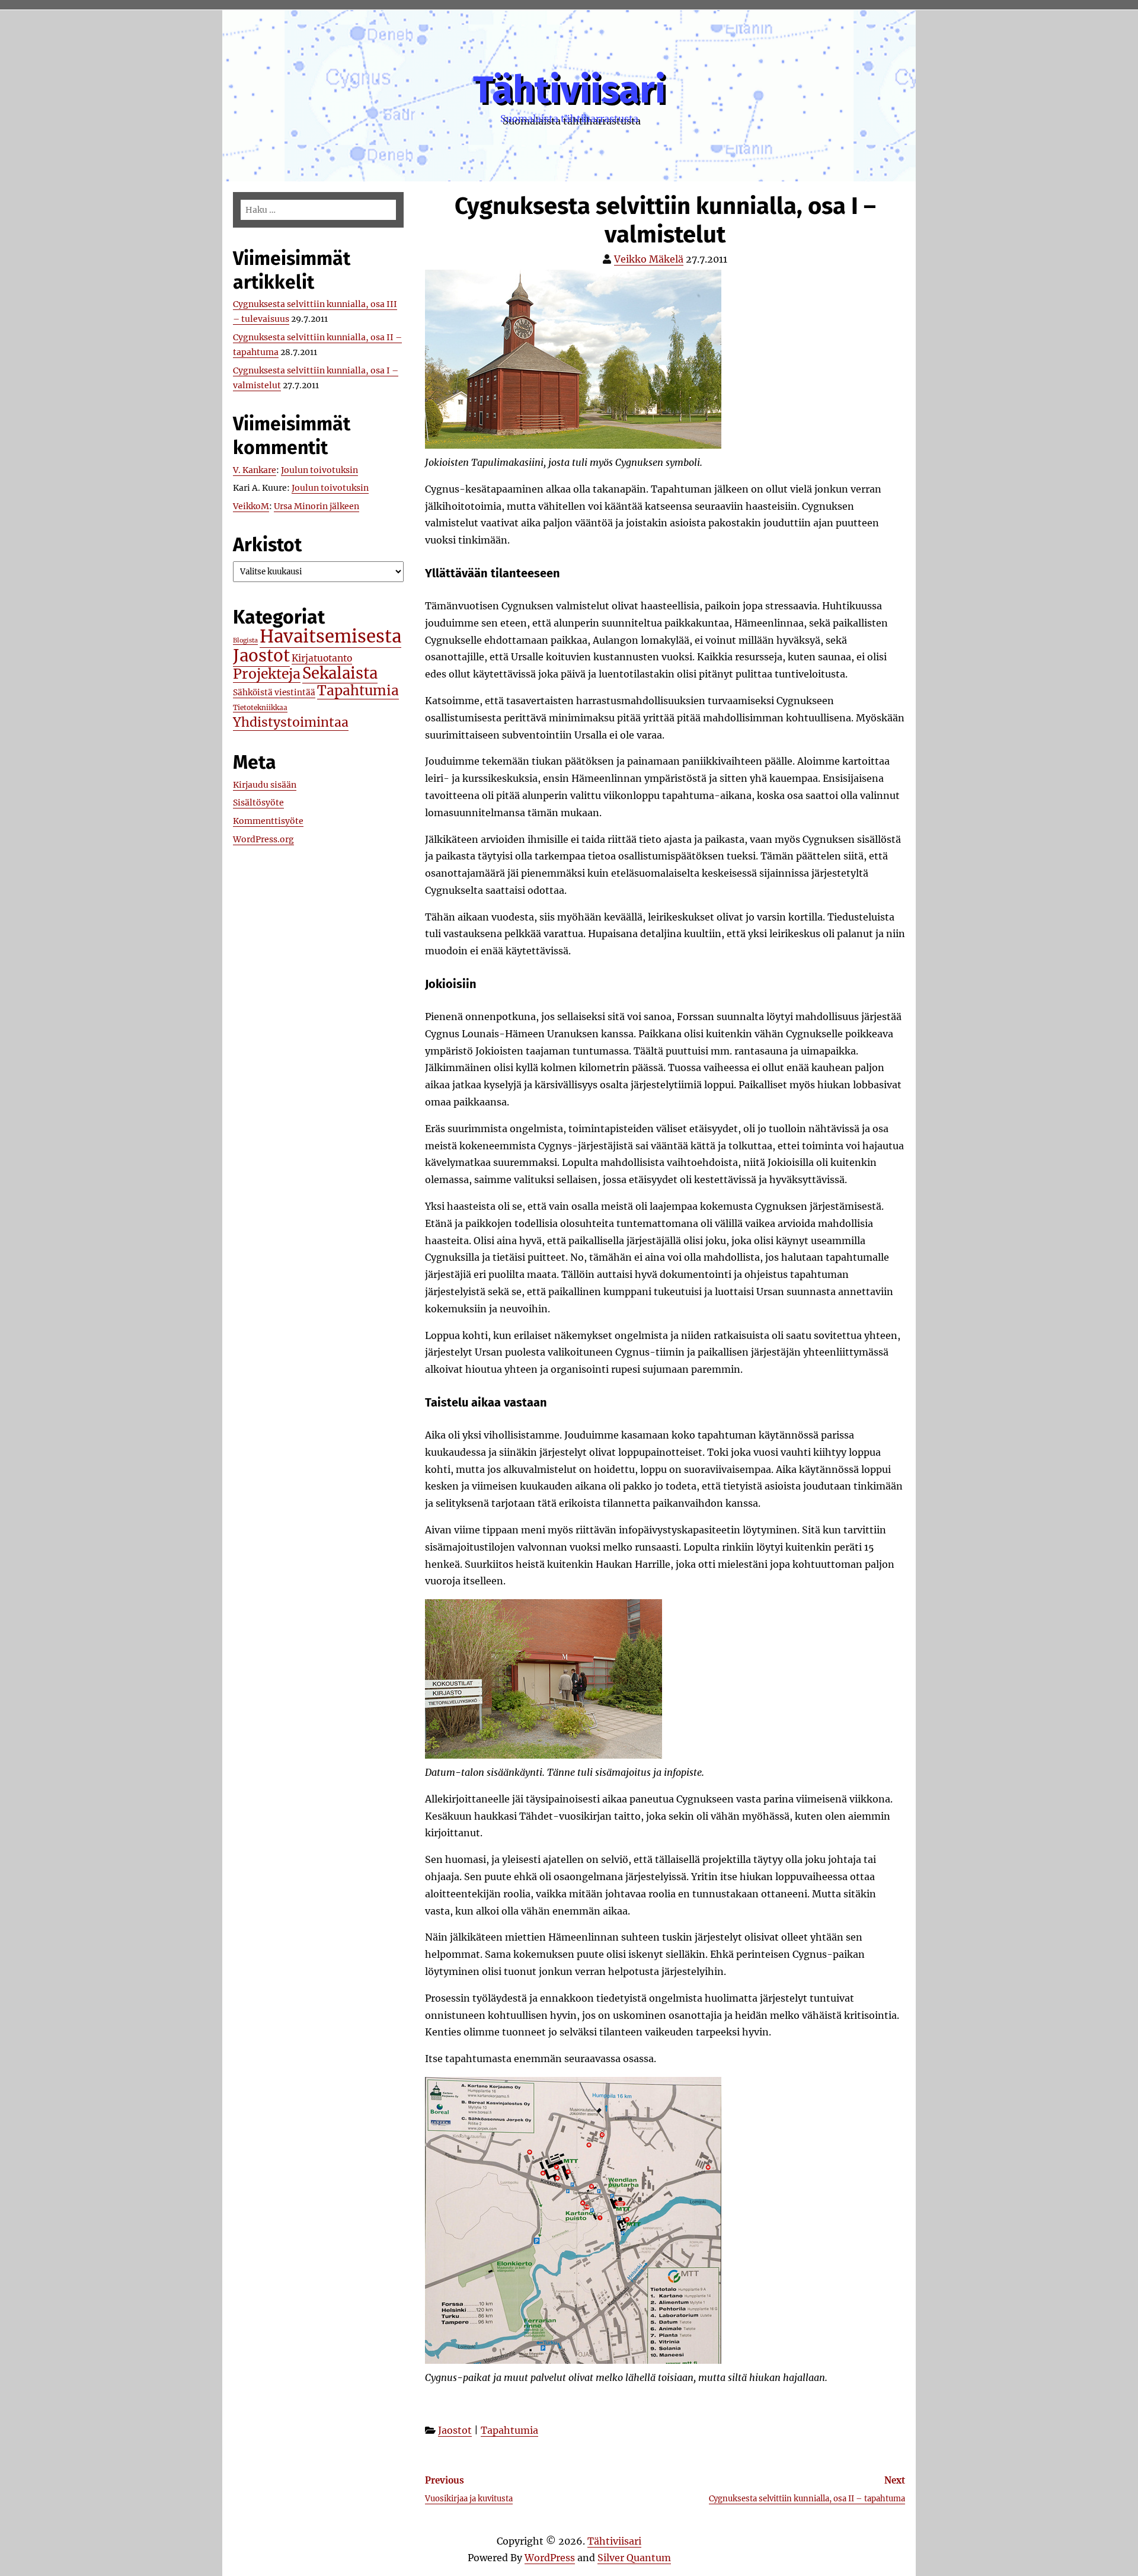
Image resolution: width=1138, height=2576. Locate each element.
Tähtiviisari (569, 90)
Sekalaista (340, 673)
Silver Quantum (634, 2558)
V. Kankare (255, 470)
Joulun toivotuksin (319, 470)
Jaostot (455, 2430)
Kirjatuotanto (322, 658)
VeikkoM (251, 506)
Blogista (245, 640)
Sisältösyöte (258, 803)
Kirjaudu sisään (265, 785)
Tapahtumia (509, 2430)
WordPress (550, 2558)
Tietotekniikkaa (260, 707)
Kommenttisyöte (268, 821)
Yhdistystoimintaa (291, 722)
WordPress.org (263, 839)
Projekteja (267, 674)
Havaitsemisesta (330, 636)
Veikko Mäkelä (649, 259)
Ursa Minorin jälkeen (317, 506)
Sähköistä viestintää (274, 693)
